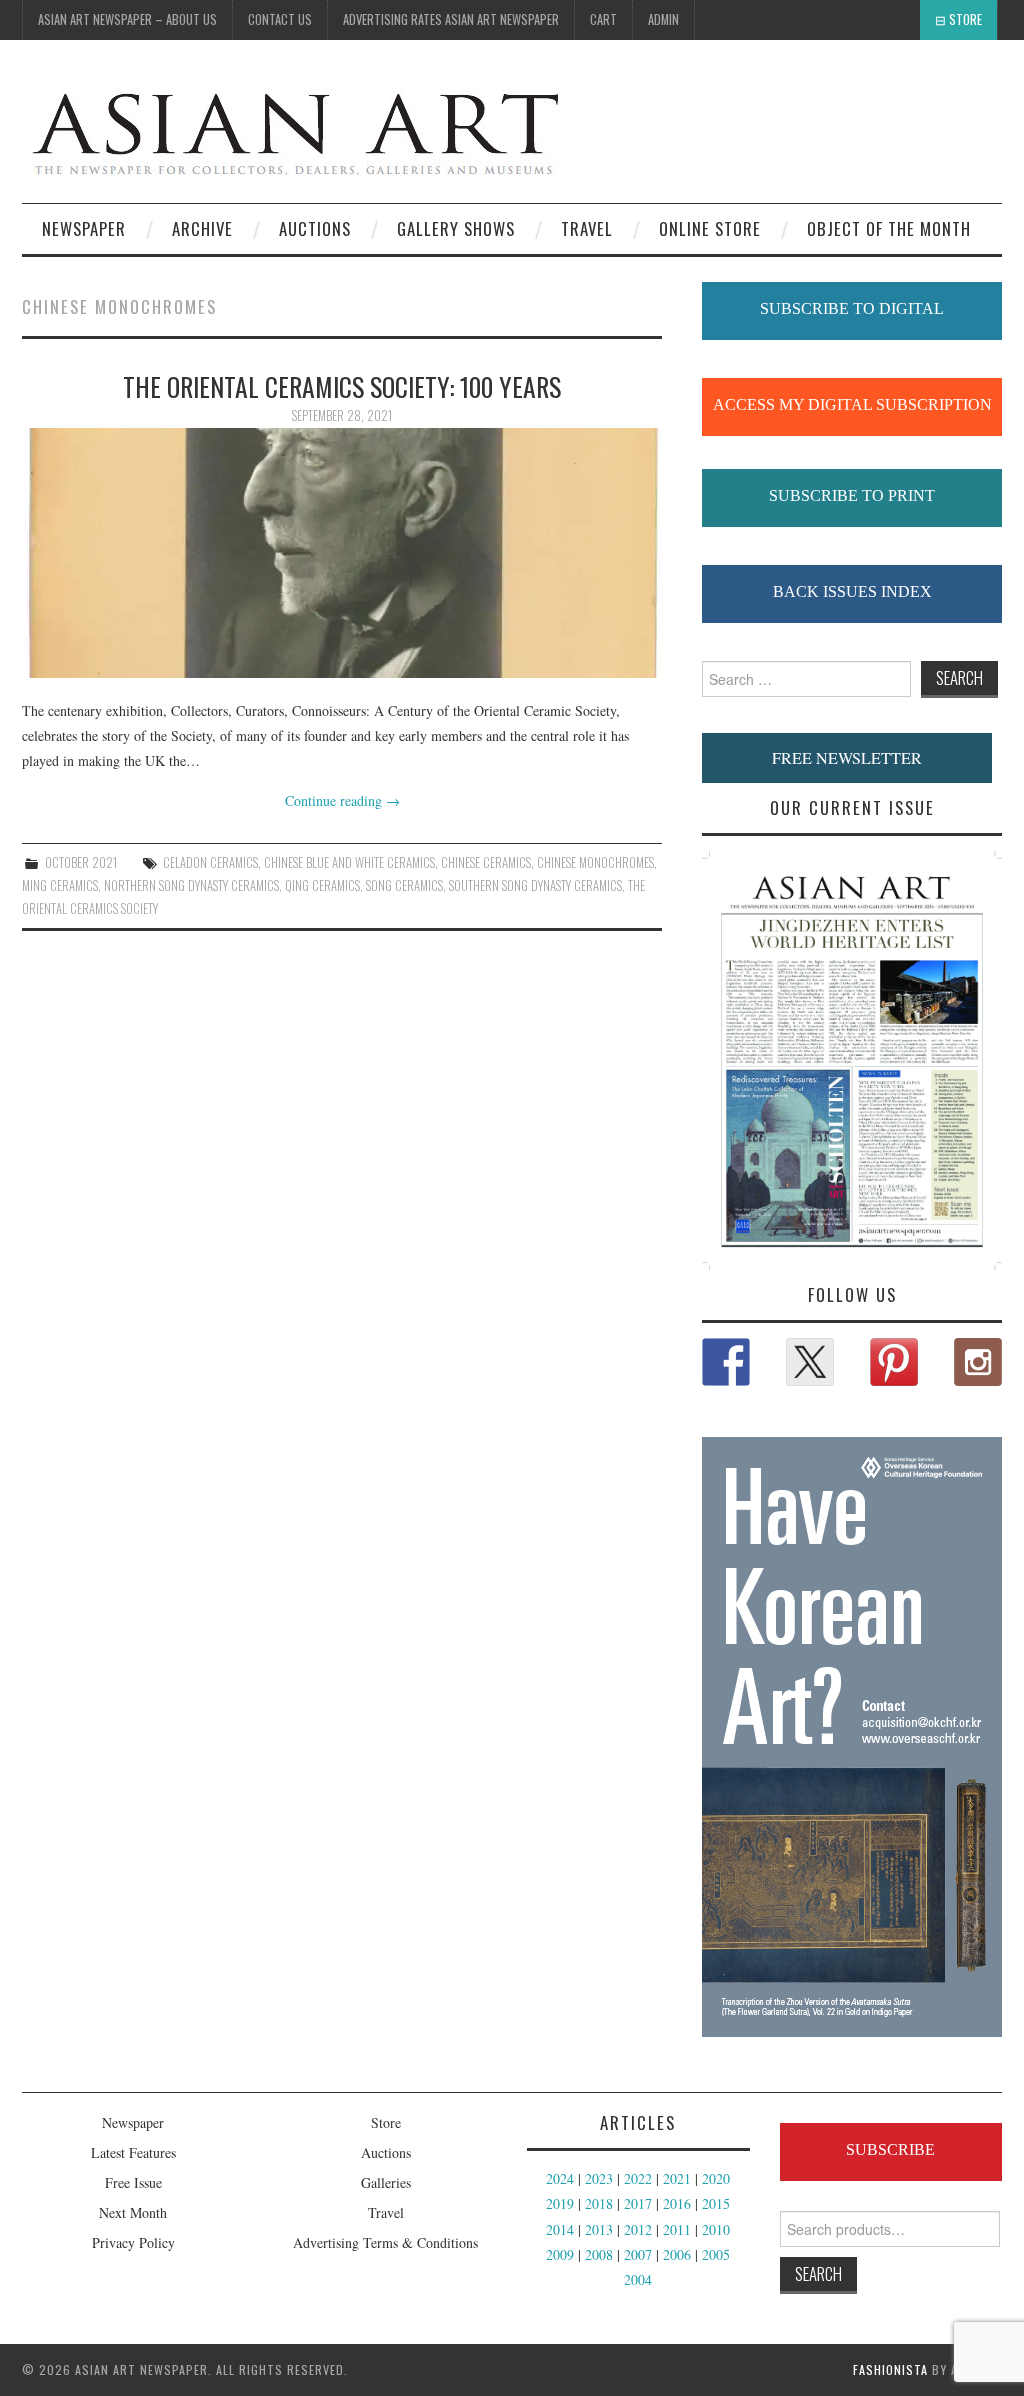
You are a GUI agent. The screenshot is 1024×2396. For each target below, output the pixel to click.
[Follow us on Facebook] (726, 1362)
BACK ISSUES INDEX (852, 591)
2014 (560, 2229)
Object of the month (889, 228)
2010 (716, 2229)
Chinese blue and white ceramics (349, 862)
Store (965, 19)
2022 (638, 2178)
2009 (560, 2254)
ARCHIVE (202, 228)
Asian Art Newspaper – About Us (127, 19)
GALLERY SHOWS (456, 228)
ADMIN (663, 19)
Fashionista (890, 2369)
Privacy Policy (133, 2242)
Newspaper (84, 228)
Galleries (386, 2182)
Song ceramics (404, 885)
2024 (560, 2178)
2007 (638, 2254)
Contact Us (280, 19)
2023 (599, 2178)
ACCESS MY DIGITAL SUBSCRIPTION (852, 404)
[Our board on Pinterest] (894, 1362)
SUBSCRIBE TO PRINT (852, 495)
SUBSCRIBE (890, 2149)
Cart (603, 19)
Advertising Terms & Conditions (385, 2242)
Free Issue (133, 2182)
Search (818, 2273)
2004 (638, 2279)
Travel (587, 228)
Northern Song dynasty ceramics (191, 885)
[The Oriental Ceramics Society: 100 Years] (342, 553)
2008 (599, 2254)
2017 (638, 2203)
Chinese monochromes (595, 862)
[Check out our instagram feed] (978, 1362)
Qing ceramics (322, 885)
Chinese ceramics (486, 862)
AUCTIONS (315, 228)
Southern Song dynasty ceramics (535, 885)
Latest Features (133, 2152)
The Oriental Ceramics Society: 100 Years (342, 386)
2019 (560, 2203)
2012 (638, 2229)
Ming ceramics (60, 885)
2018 (599, 2203)
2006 (677, 2254)
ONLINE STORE (710, 228)
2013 (599, 2229)
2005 (716, 2254)
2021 (677, 2178)
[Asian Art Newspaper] (294, 129)
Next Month (133, 2212)
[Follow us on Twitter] (810, 1362)
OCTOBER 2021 (81, 862)
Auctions (386, 2152)
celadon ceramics (210, 862)
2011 (677, 2229)
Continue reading (342, 800)
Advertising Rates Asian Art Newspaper (451, 19)
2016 (677, 2203)
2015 (716, 2203)
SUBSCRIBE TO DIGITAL (852, 308)
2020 (716, 2178)
